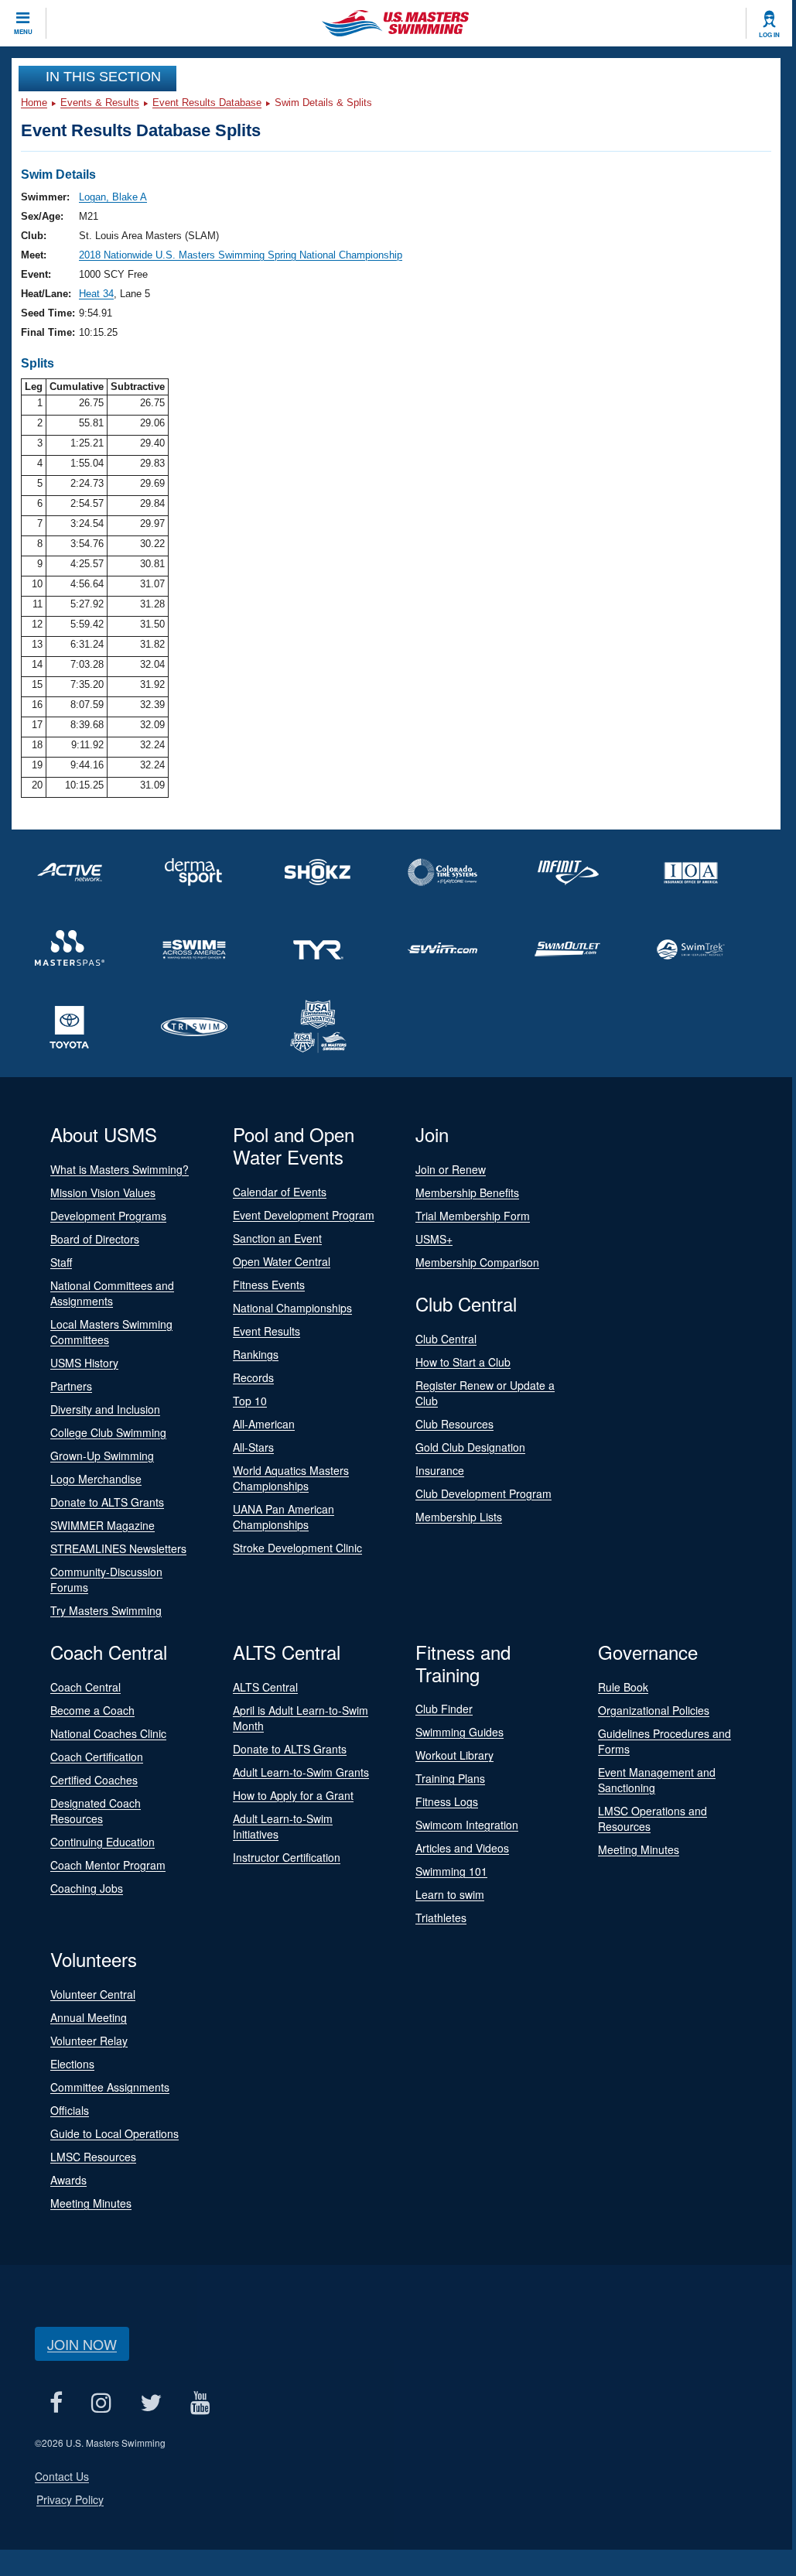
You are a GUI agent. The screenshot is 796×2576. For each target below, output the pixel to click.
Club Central (446, 1339)
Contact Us (62, 2476)
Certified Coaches (94, 1780)
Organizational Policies (654, 1710)
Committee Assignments (110, 2087)
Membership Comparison (477, 1262)
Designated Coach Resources (96, 1811)
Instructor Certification (287, 1857)
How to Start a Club (463, 1362)
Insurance (440, 1470)
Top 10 (250, 1401)
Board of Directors (95, 1239)
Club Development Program (483, 1493)
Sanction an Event (277, 1238)
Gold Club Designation (470, 1447)
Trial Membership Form (473, 1216)
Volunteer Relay (89, 2041)
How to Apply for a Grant (293, 1795)
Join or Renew (451, 1169)
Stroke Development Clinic (297, 1548)
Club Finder (444, 1709)
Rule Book (623, 1687)
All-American (264, 1424)
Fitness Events (269, 1285)
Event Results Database (207, 103)
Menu (23, 32)
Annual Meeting (89, 2017)
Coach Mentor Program (108, 1865)
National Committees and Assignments (112, 1293)
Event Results (266, 1331)
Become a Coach (92, 1710)
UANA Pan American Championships (284, 1517)
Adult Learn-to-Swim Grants (301, 1772)
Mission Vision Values (103, 1192)
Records (253, 1377)
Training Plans (450, 1778)
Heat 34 (96, 294)
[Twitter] (150, 2402)
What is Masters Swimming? (120, 1169)
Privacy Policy (70, 2499)
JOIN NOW (82, 2344)
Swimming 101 (451, 1871)
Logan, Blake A (113, 197)
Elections (72, 2064)
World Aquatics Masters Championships (291, 1478)
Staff (61, 1262)
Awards (68, 2180)
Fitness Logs (447, 1801)
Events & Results (100, 103)
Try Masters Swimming (106, 1610)
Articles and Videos (462, 1848)
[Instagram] (101, 2402)
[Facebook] (56, 2402)
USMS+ (434, 1239)
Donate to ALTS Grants (107, 1502)
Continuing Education (102, 1842)
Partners (71, 1386)
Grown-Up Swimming (102, 1456)
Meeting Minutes (639, 1849)
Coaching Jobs (87, 1888)
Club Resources (454, 1424)
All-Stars (253, 1447)
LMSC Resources (93, 2157)
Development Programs (108, 1216)
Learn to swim (450, 1894)
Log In (769, 35)
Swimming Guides (459, 1732)
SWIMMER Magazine (102, 1525)
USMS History (84, 1363)
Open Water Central (282, 1261)
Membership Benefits (467, 1192)
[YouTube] (200, 2402)
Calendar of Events (280, 1192)
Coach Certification (97, 1757)
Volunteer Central (93, 1994)
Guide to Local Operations (114, 2133)
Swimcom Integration (467, 1825)
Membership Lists (459, 1517)
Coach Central (85, 1687)
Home (34, 103)
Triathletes (441, 1917)
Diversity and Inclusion (105, 1409)
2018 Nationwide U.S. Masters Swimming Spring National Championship (241, 255)
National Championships (292, 1308)
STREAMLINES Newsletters (118, 1548)
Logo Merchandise (96, 1479)
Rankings (256, 1354)
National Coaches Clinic (108, 1733)
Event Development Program (304, 1215)
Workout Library (454, 1755)
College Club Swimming (108, 1432)
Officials (70, 2110)
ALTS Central (265, 1687)
